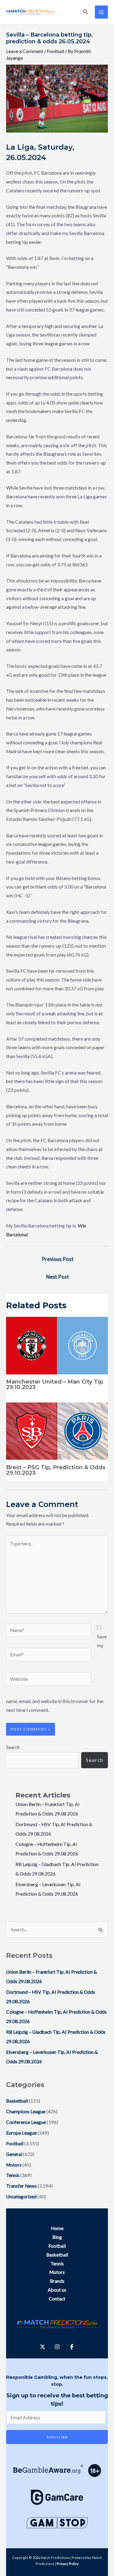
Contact (57, 2299)
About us (57, 2290)
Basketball (17, 2101)
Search (13, 1747)
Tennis (13, 2175)
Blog (57, 2237)
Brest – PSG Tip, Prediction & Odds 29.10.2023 (56, 1470)
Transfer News (21, 2186)
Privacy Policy (68, 2564)
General (14, 2154)
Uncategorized (21, 2197)
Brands (57, 2281)
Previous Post (58, 1259)
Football (55, 51)
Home (57, 2228)
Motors (14, 2165)
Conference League (26, 2122)
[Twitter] (43, 2347)
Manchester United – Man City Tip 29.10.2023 (55, 1384)
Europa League (21, 2133)
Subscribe (57, 2437)
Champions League (26, 2111)
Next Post (58, 1277)
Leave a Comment (25, 51)
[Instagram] (57, 2347)
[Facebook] (72, 2347)
